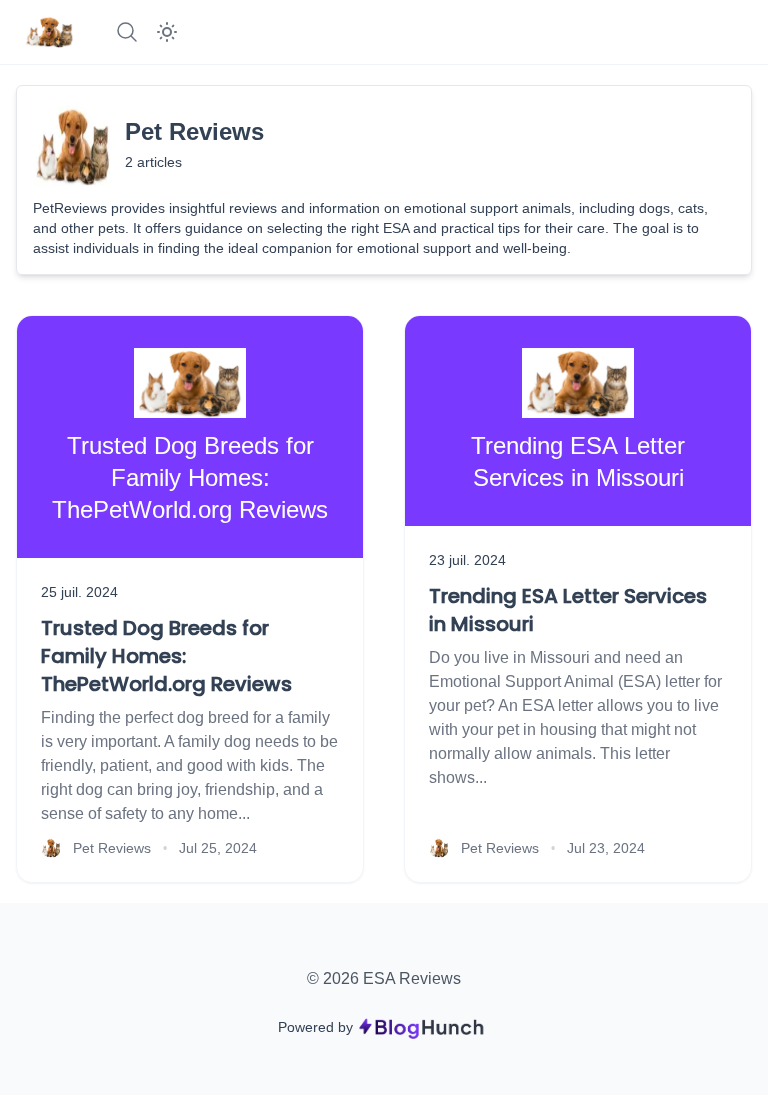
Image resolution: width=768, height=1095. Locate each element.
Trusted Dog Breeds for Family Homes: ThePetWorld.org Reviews (166, 656)
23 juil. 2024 (467, 560)
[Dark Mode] (167, 32)
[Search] (127, 32)
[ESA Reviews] (49, 32)
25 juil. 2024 (79, 592)
